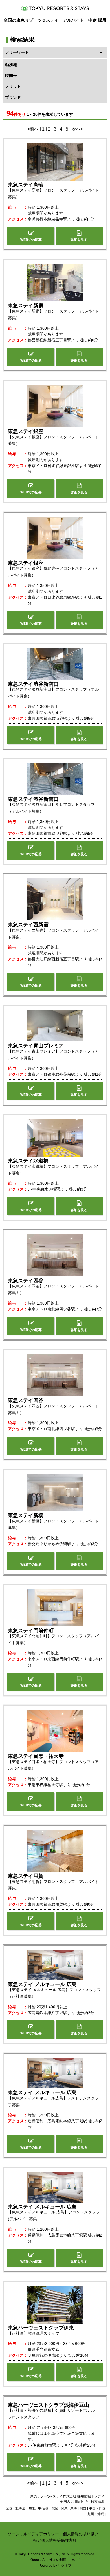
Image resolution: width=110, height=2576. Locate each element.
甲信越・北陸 (48, 2508)
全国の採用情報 (72, 2502)
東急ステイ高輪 (26, 185)
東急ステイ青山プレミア (36, 1046)
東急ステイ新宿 (26, 306)
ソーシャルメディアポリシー (33, 2534)
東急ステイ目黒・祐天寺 (36, 1756)
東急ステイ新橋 (26, 1515)
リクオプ (65, 2566)
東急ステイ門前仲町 (31, 1631)
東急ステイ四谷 (26, 1281)
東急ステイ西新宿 (28, 925)
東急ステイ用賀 (26, 1876)
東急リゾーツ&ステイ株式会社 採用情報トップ (66, 2496)
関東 (64, 2508)
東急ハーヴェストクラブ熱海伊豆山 (49, 2405)
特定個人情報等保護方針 (55, 2540)
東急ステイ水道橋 (28, 1161)
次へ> (77, 129)
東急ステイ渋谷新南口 (33, 684)
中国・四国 (97, 2508)
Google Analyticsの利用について (55, 2560)
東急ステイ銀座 (26, 431)
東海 (74, 2508)
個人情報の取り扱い (81, 2534)
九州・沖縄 (96, 2514)
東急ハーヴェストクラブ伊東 (41, 2328)
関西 (83, 2508)
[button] (31, 236)
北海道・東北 (25, 2508)
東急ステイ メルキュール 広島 (42, 1984)
